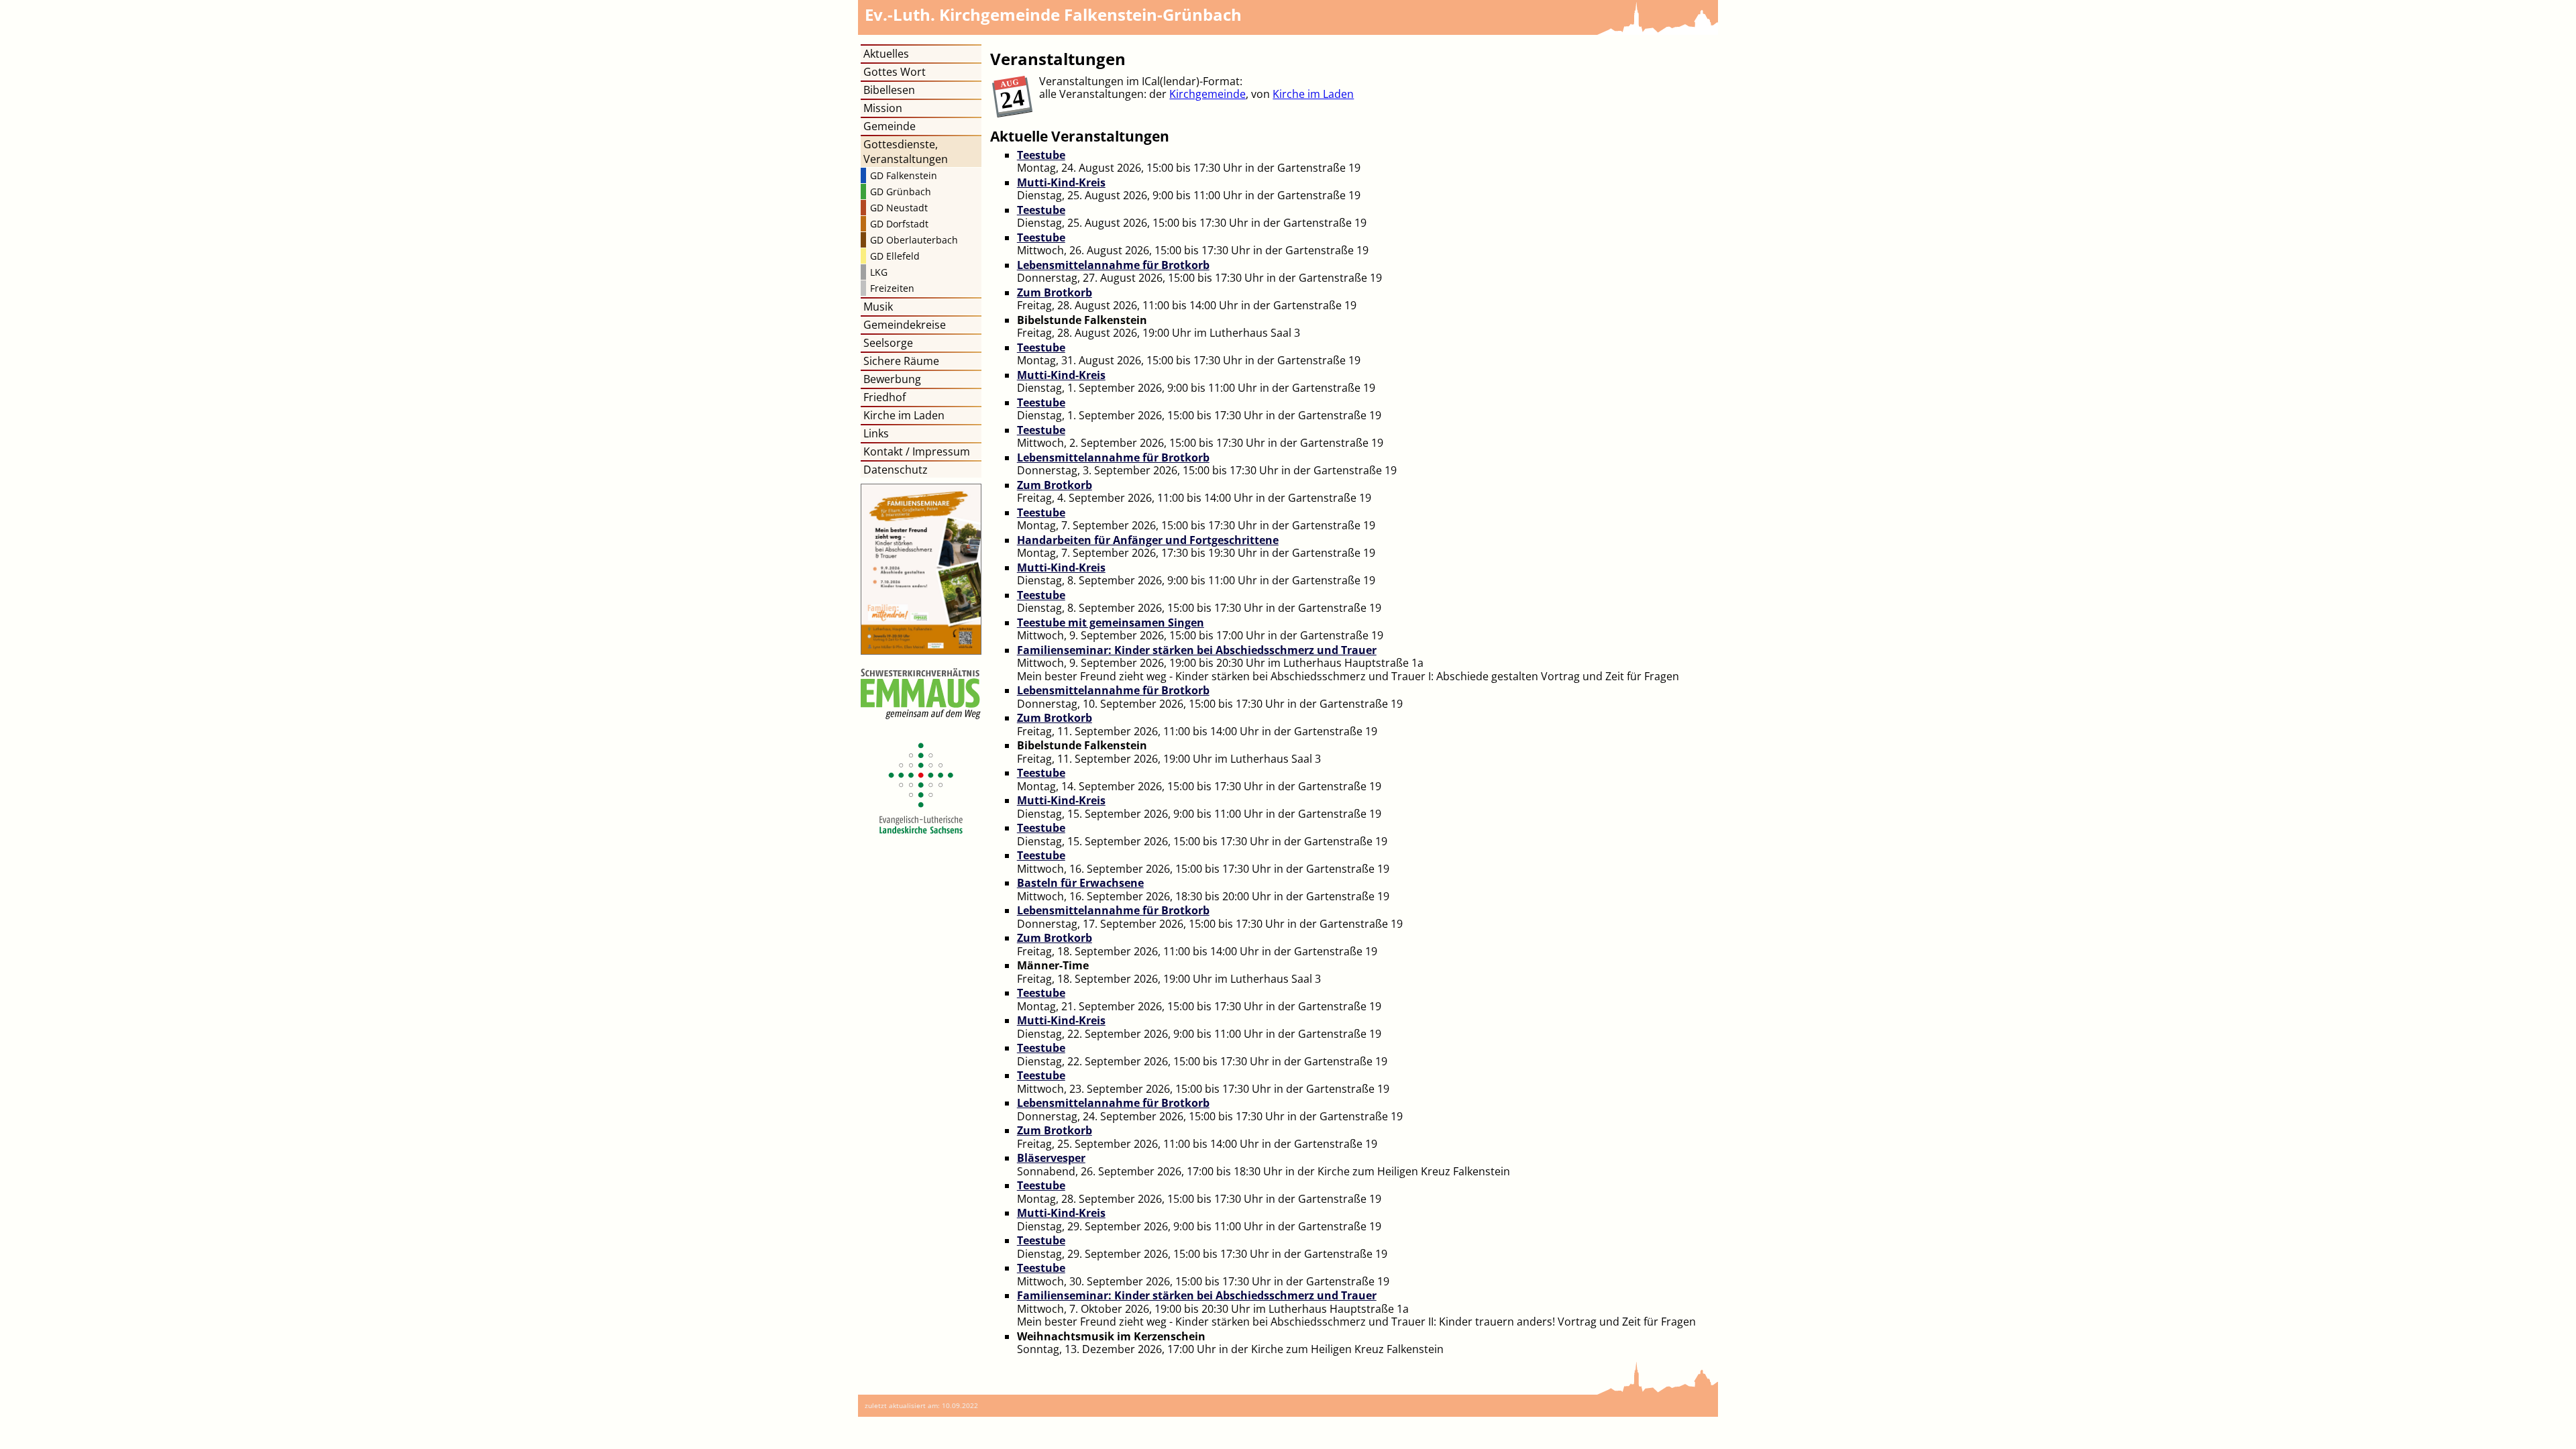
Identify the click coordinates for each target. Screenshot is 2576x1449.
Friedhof (884, 397)
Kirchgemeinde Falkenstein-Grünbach (1053, 14)
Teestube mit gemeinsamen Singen (1111, 623)
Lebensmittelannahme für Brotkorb (1113, 265)
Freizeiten (892, 288)
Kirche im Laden (1313, 94)
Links (876, 433)
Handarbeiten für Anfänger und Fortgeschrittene (1148, 540)
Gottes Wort (895, 72)
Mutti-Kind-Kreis (1061, 182)
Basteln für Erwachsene (1080, 883)
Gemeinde (890, 126)
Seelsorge (888, 343)
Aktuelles (886, 54)
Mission (883, 108)
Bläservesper (1051, 1158)
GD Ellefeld (895, 256)
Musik (878, 307)
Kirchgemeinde (1207, 94)
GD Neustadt (899, 208)
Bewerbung (892, 379)
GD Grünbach (901, 192)
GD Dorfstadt (899, 224)
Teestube (1041, 155)
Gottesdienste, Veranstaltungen (906, 152)
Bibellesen (889, 90)
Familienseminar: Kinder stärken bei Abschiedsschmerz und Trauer (1197, 650)
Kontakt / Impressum (917, 451)
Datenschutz (896, 470)
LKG (879, 272)
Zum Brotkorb (1055, 292)
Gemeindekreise (905, 325)
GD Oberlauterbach (914, 240)
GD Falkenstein (904, 175)
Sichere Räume (901, 361)
